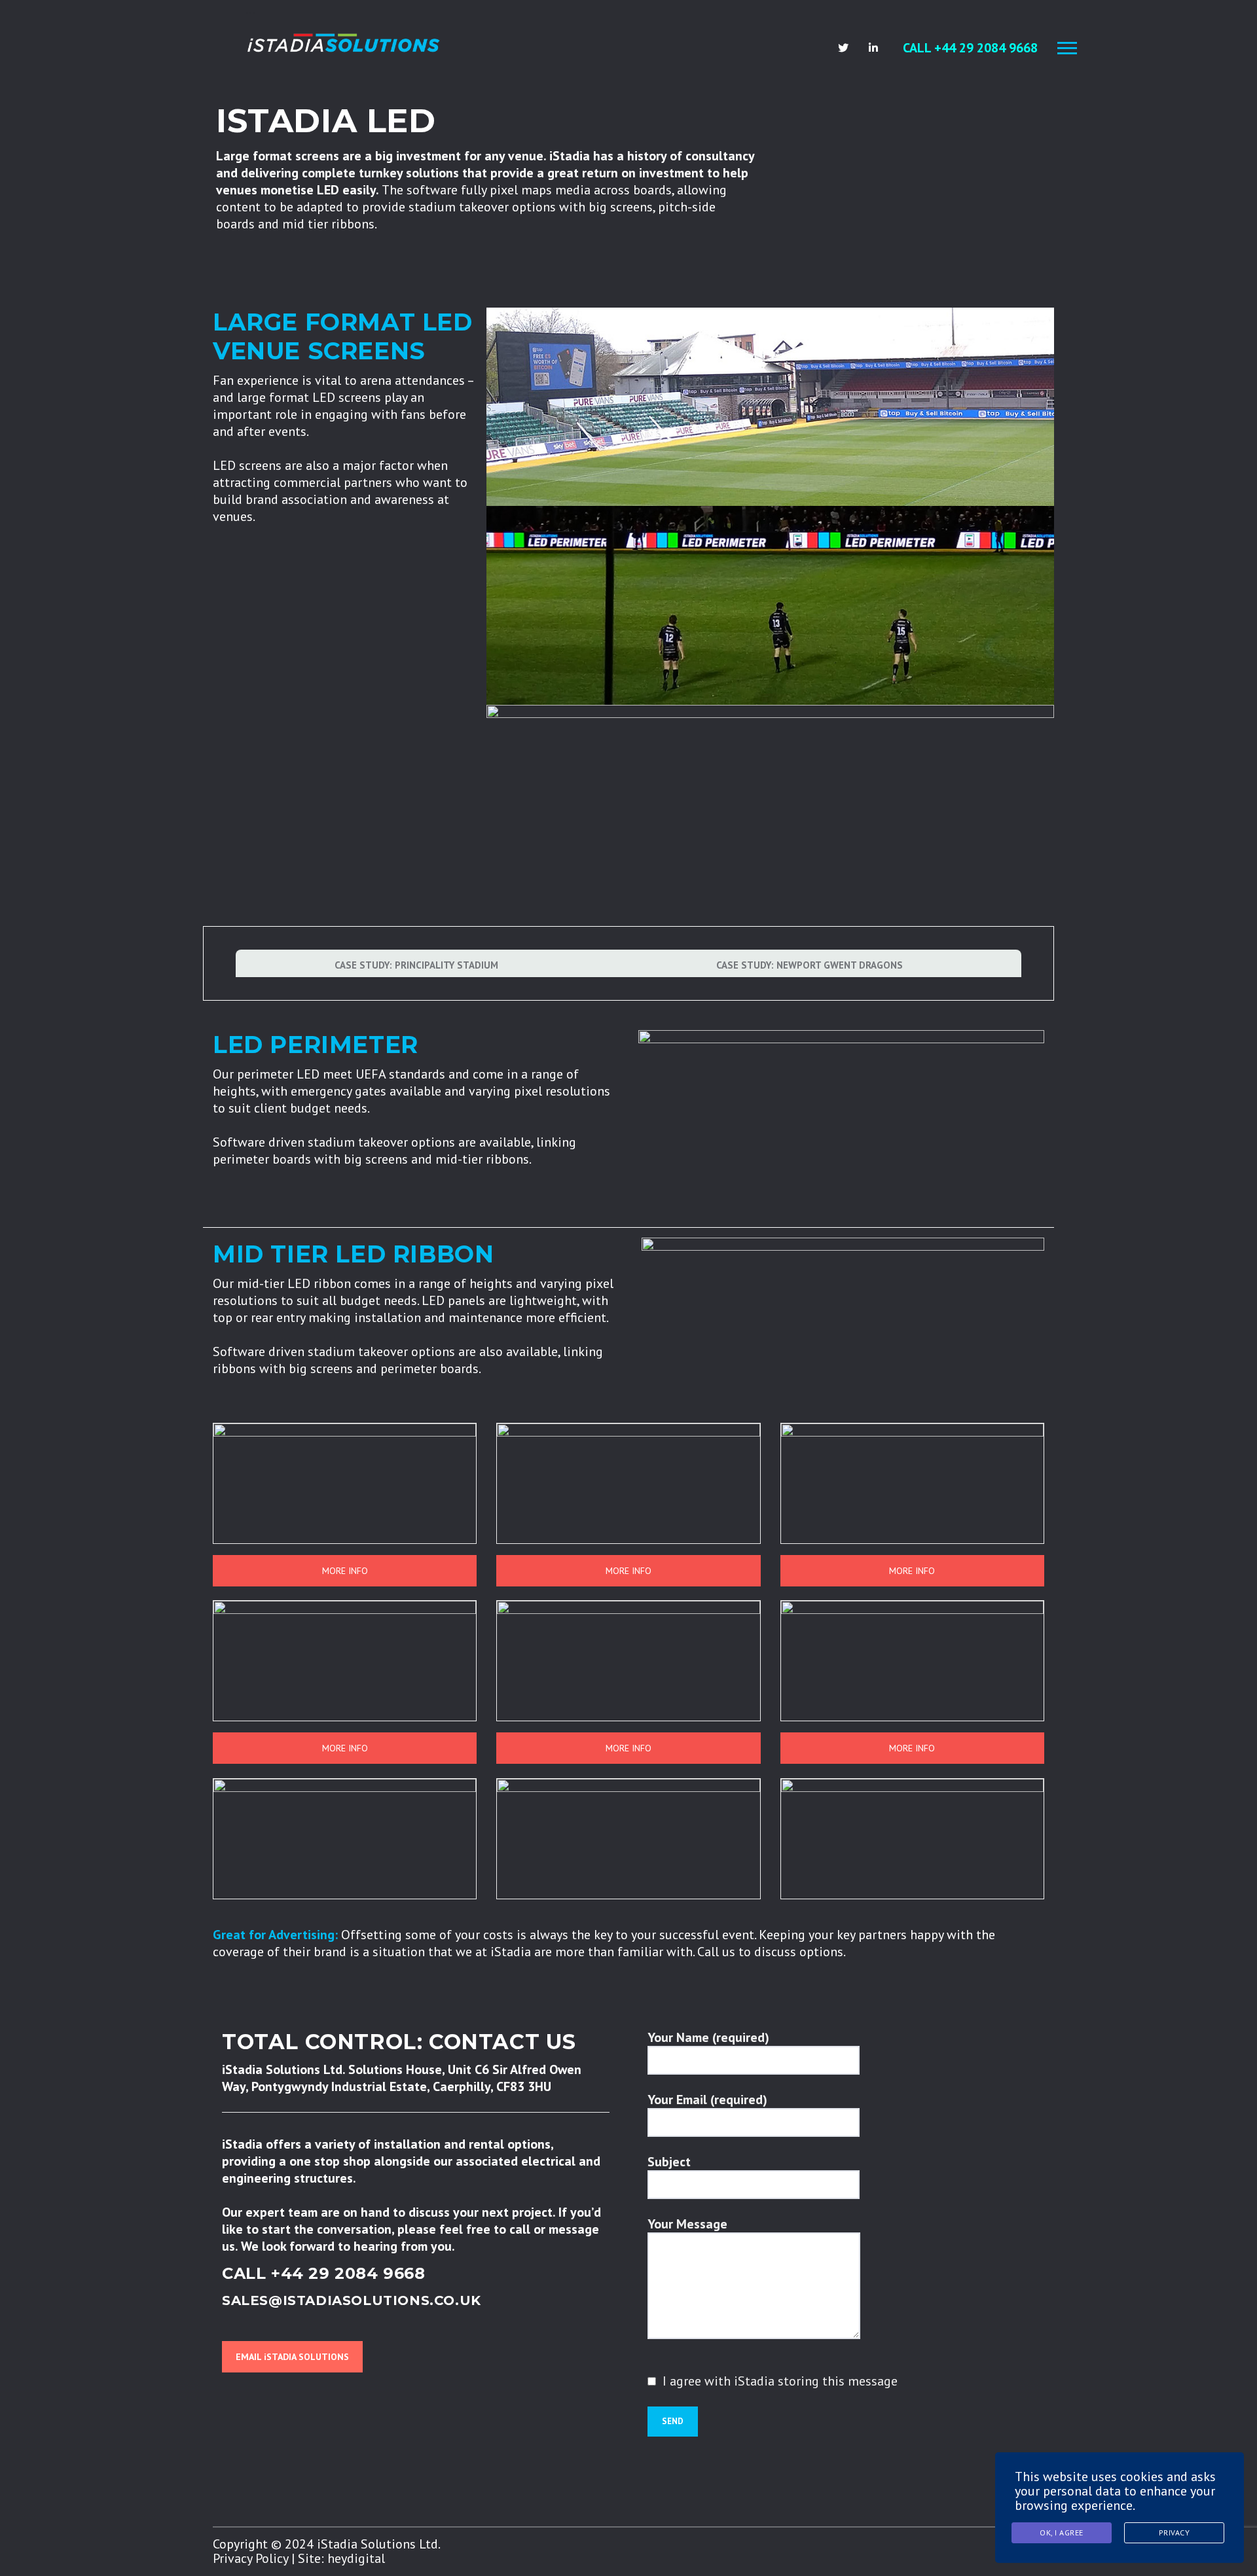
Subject (669, 2162)
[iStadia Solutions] (344, 42)
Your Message (687, 2224)
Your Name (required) (708, 2037)
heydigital (356, 2558)
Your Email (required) (707, 2100)
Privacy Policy (250, 2558)
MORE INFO (345, 1571)
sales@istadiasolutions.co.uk (352, 2300)
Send (673, 2421)
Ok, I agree (1062, 2532)
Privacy (1175, 2532)
